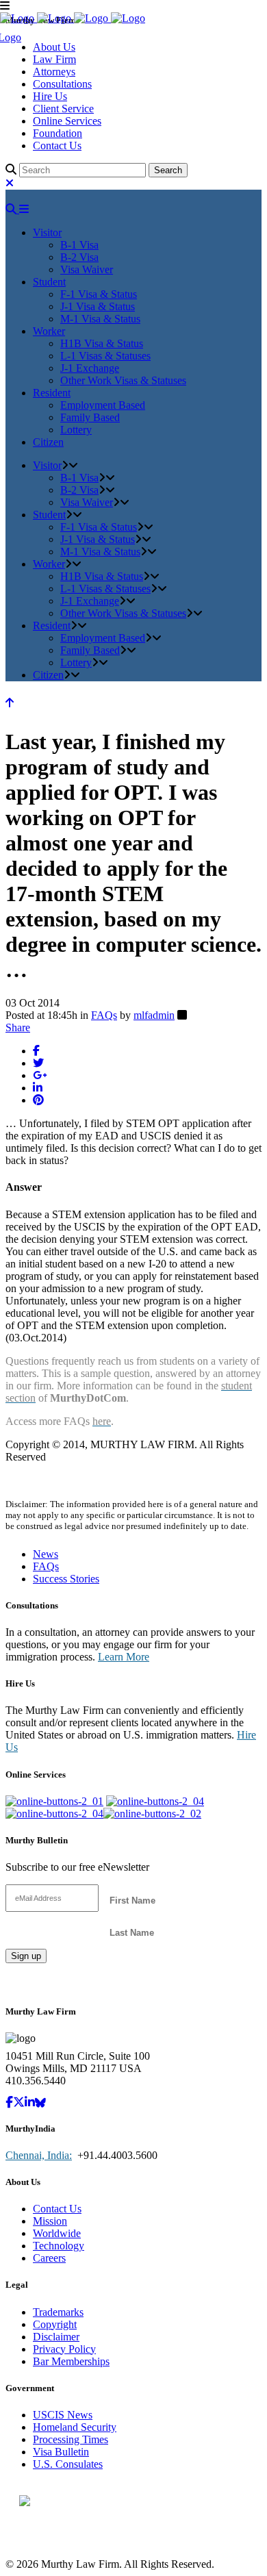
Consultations (62, 84)
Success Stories (66, 1579)
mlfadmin (154, 1015)
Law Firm (54, 59)
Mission (50, 2221)
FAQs (104, 1015)
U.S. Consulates (68, 2464)
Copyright (55, 2324)
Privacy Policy (64, 2349)
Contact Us (57, 146)
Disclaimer (56, 2337)
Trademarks (58, 2312)
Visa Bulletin (61, 2452)
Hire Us (50, 96)
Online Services (67, 121)
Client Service (63, 109)
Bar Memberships (71, 2361)
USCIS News (63, 2415)
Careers (49, 2258)
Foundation (58, 133)
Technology (59, 2246)
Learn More (124, 1657)
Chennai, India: (39, 2155)
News (46, 1554)
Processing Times (71, 2439)
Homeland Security (75, 2427)
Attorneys (54, 72)
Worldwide (57, 2233)
